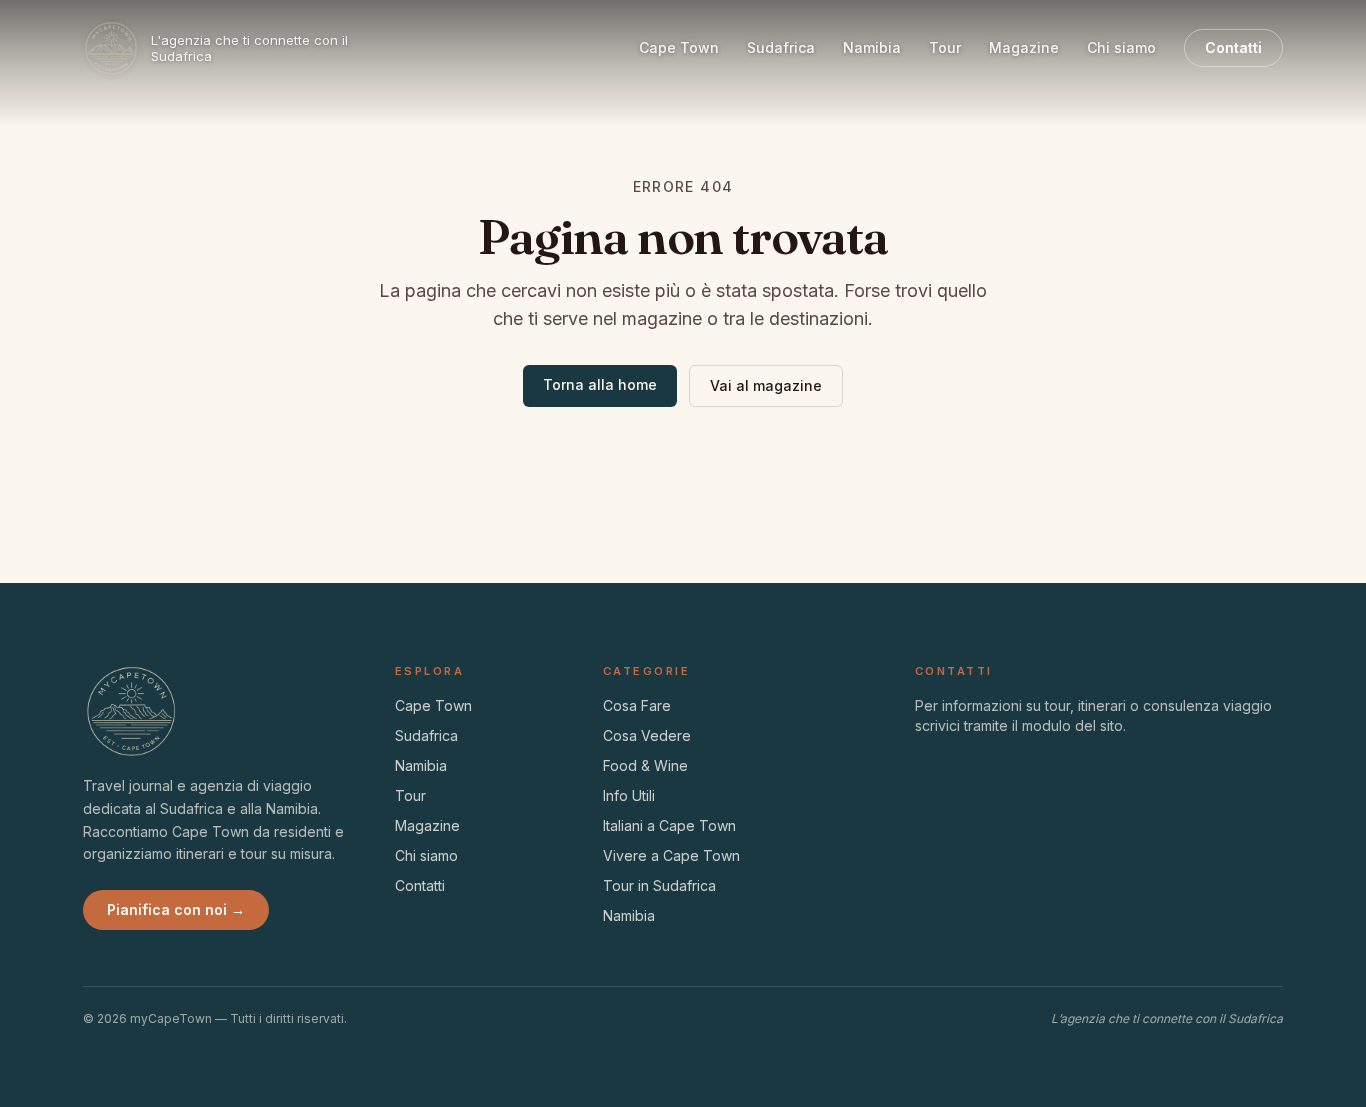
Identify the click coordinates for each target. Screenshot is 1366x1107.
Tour (945, 47)
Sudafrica (781, 47)
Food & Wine (645, 765)
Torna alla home (600, 384)
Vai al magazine (766, 385)
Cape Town (679, 47)
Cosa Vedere (647, 735)
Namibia (872, 47)
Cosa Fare (637, 705)
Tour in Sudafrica (659, 885)
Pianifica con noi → (176, 909)
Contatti (1233, 47)
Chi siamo (1121, 47)
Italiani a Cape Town (669, 825)
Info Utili (629, 795)
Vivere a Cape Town (671, 855)
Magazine (1024, 47)
